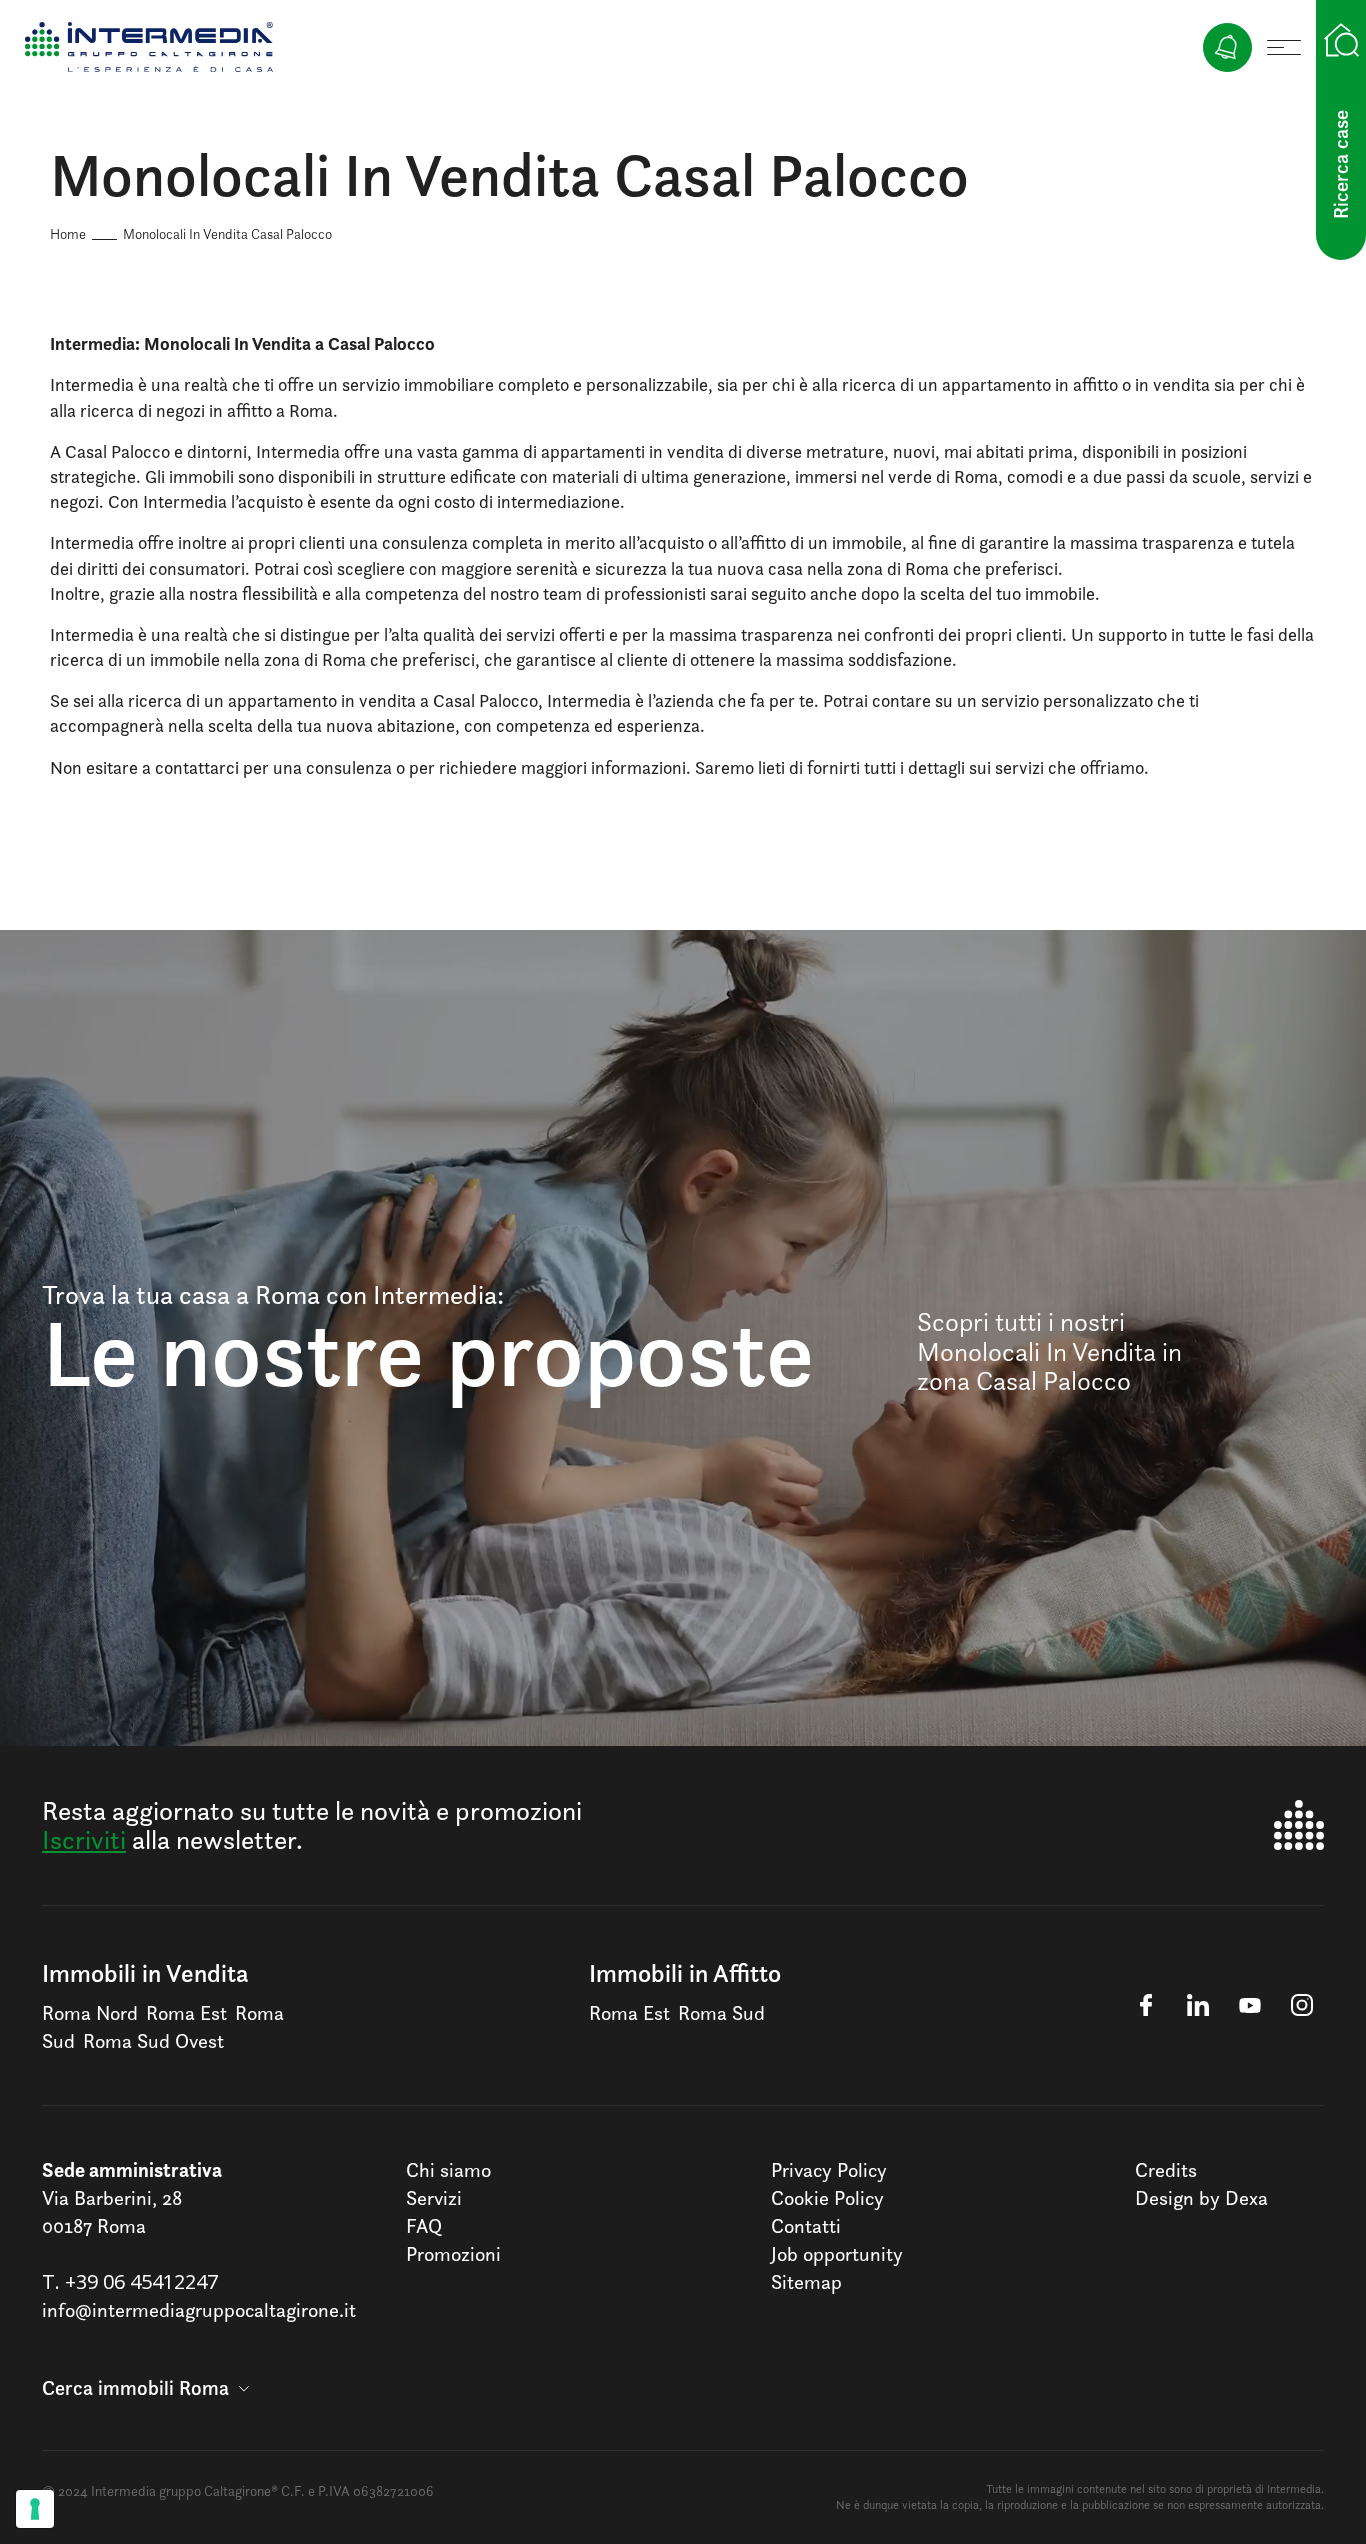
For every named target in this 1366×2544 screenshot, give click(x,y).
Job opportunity (837, 2254)
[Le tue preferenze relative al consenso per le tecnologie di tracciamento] (35, 2509)
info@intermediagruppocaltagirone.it (199, 2310)
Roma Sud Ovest (153, 2041)
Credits (1166, 2170)
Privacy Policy (829, 2170)
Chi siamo (448, 2170)
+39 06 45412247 (141, 2281)
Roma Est (186, 2013)
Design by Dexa (1201, 2198)
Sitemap (806, 2282)
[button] (145, 2388)
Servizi (434, 2198)
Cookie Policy (827, 2198)
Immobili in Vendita (145, 1973)
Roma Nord (90, 2013)
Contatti (806, 2226)
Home (68, 233)
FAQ (424, 2226)
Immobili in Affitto (685, 1973)
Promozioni (453, 2254)
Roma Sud (721, 2013)
